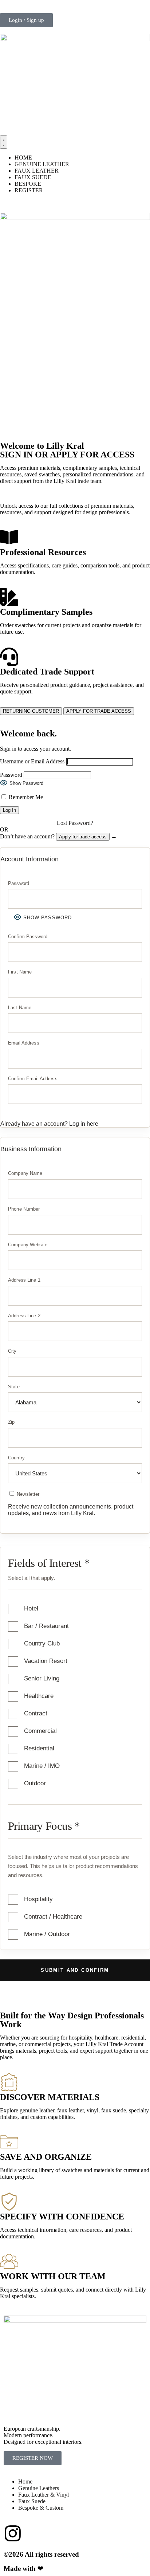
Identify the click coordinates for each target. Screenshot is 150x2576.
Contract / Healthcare (53, 1917)
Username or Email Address (32, 761)
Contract (36, 1713)
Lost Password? (75, 823)
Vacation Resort (46, 1661)
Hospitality (38, 1899)
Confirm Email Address (33, 1079)
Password (11, 775)
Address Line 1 (24, 1280)
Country (16, 1458)
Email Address (24, 1043)
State (14, 1387)
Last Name (20, 1008)
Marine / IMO (42, 1766)
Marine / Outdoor (47, 1934)
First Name (20, 972)
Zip (11, 1422)
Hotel (31, 1608)
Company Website (28, 1245)
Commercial (40, 1731)
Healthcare (39, 1696)
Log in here (84, 1124)
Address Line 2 (24, 1316)
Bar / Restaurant (46, 1626)
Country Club (42, 1643)
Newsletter (27, 1494)
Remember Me (25, 797)
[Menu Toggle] (4, 142)
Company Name (25, 1173)
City (12, 1351)
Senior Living (42, 1678)
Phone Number (24, 1209)
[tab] (31, 711)
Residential (39, 1748)
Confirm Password (28, 937)
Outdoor (35, 1783)
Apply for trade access (83, 837)
